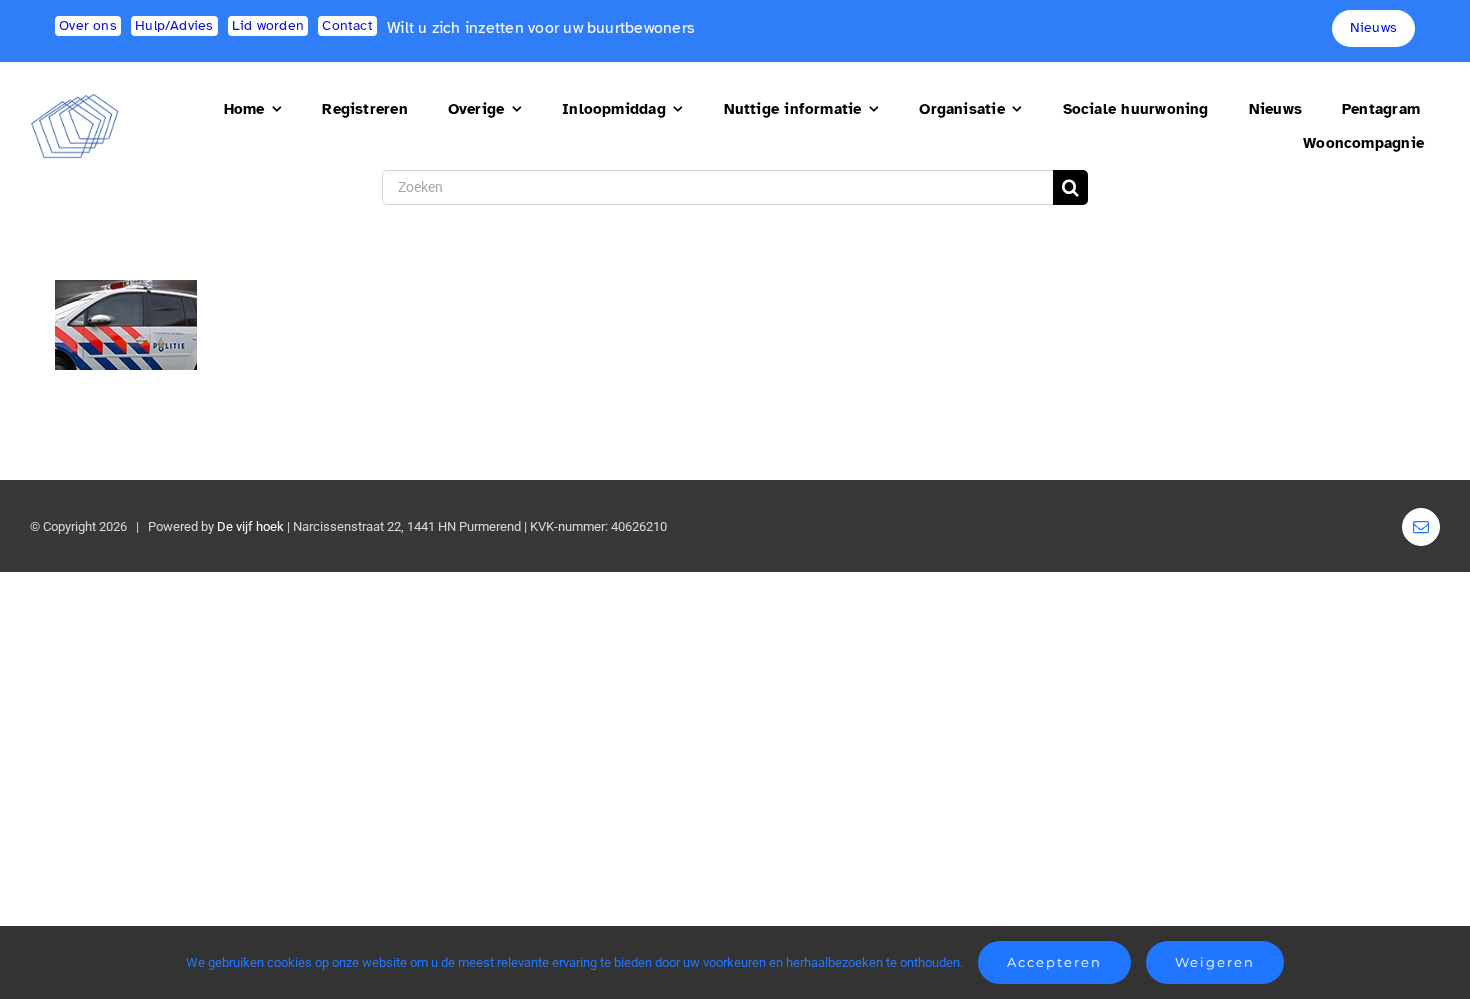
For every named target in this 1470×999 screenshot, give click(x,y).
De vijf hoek (250, 526)
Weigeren (1215, 962)
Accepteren (1054, 962)
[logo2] (75, 101)
